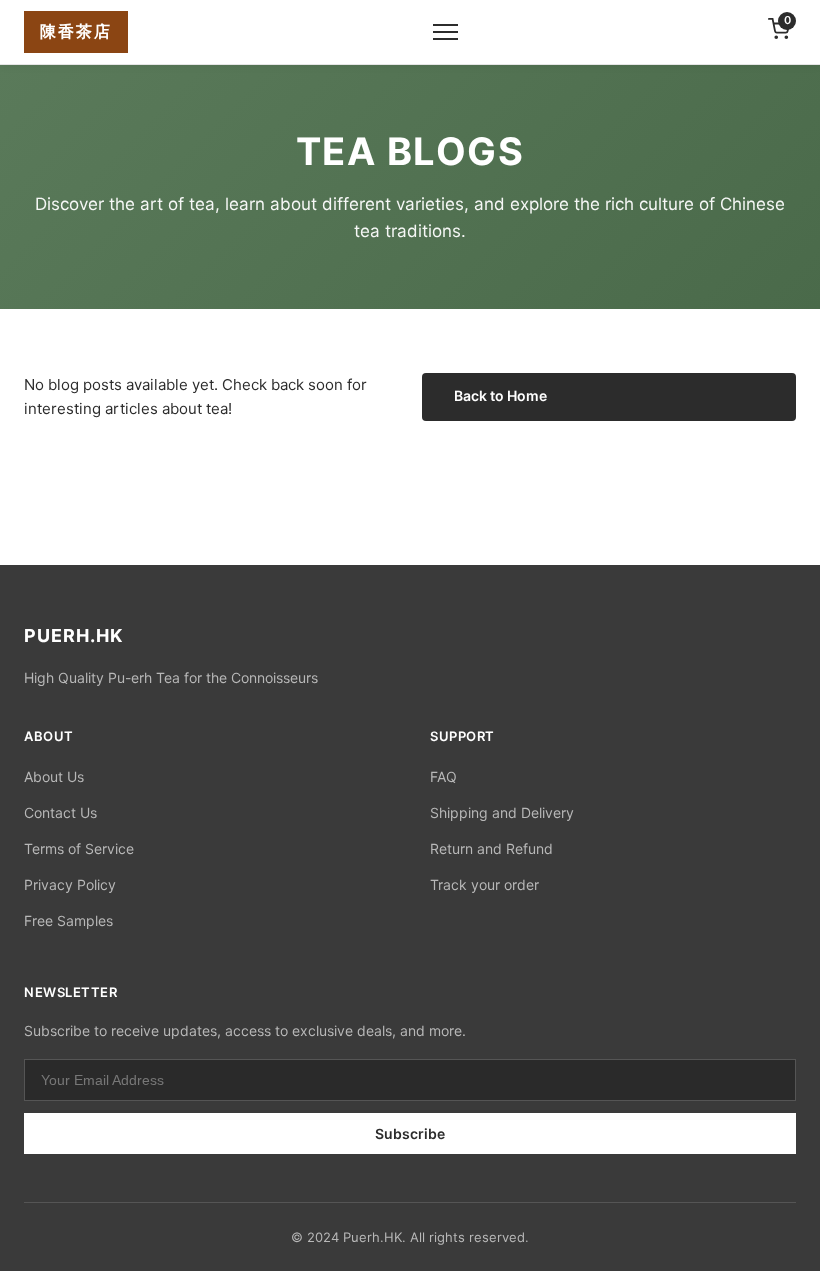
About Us (54, 776)
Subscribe (410, 1133)
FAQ (443, 776)
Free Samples (68, 920)
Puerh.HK (372, 1237)
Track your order (484, 884)
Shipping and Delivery (502, 812)
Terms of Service (79, 848)
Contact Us (60, 812)
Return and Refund (491, 848)
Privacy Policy (70, 884)
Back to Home (500, 395)
